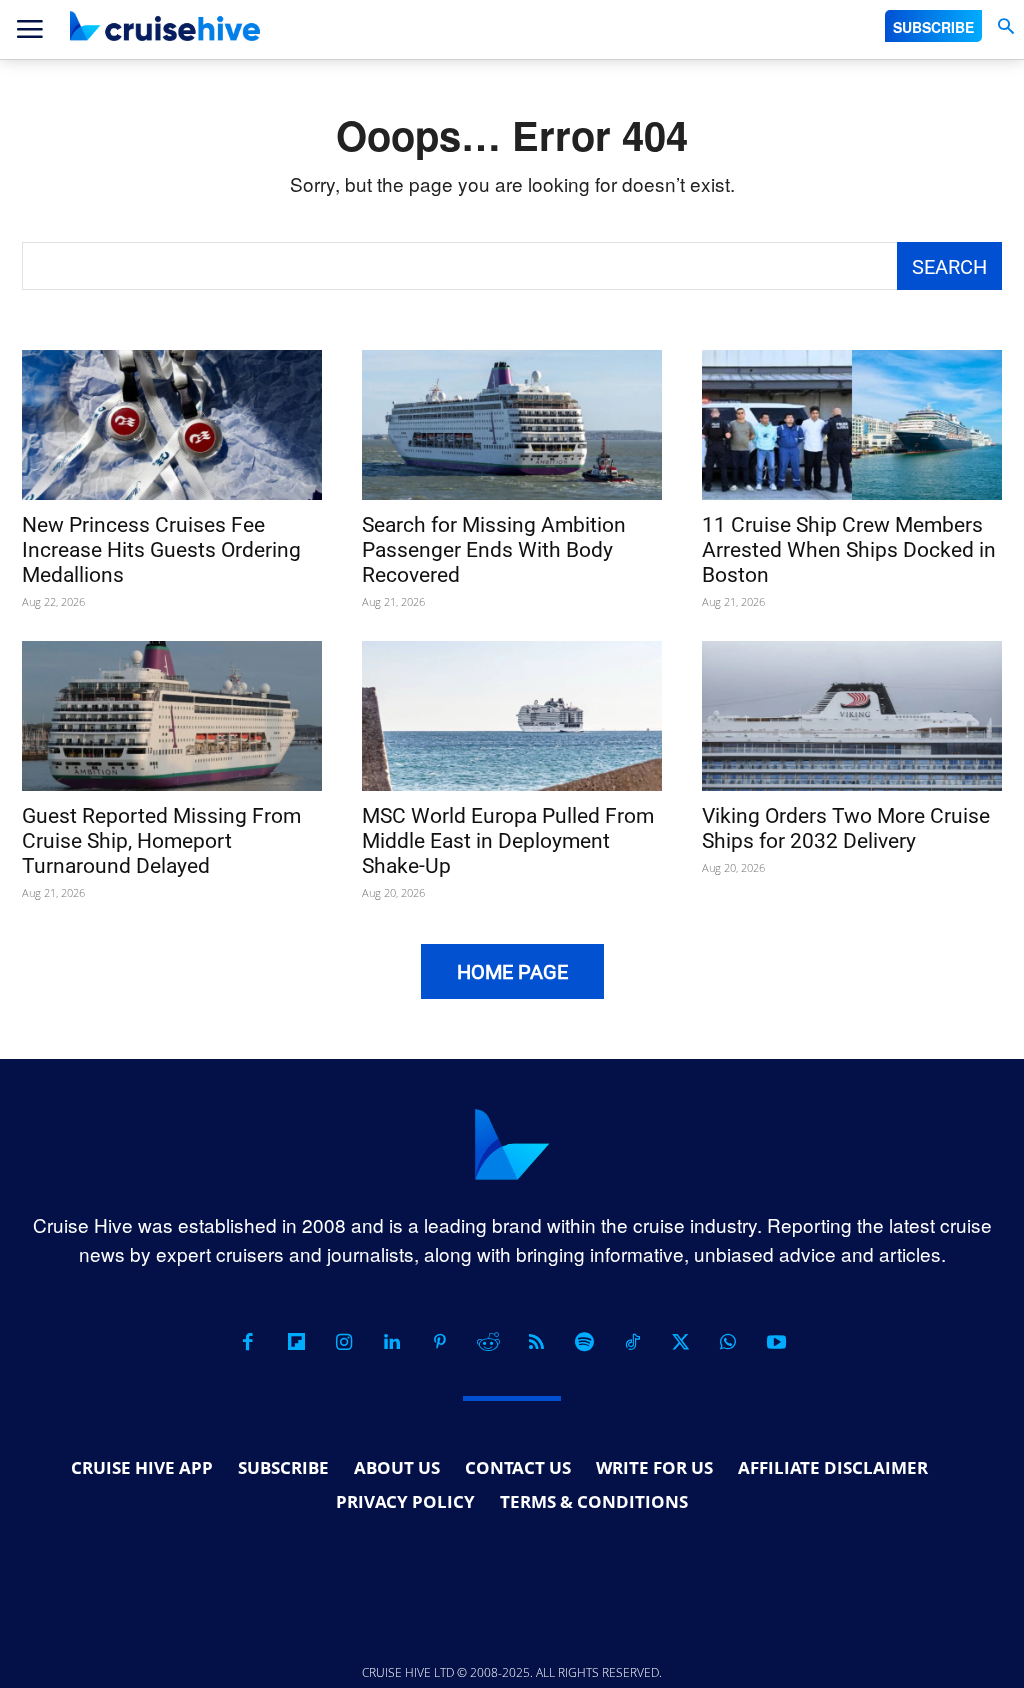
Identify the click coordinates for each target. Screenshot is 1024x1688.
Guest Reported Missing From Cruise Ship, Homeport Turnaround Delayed (161, 841)
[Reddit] (488, 1342)
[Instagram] (344, 1342)
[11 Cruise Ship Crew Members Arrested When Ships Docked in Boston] (852, 425)
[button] (1005, 26)
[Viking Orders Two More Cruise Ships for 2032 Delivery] (852, 716)
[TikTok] (632, 1342)
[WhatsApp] (728, 1342)
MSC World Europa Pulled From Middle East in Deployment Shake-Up (508, 841)
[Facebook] (248, 1342)
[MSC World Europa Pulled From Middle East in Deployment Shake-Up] (512, 716)
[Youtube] (776, 1342)
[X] (680, 1342)
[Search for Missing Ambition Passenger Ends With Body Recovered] (512, 425)
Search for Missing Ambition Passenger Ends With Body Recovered (494, 550)
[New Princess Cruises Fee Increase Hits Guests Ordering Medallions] (172, 425)
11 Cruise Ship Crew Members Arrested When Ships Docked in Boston (849, 550)
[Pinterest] (440, 1342)
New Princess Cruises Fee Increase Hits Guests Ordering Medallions (161, 550)
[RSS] (536, 1342)
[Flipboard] (296, 1342)
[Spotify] (584, 1342)
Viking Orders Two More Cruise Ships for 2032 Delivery (846, 828)
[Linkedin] (392, 1342)
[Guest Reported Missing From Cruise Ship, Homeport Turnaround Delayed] (172, 716)
